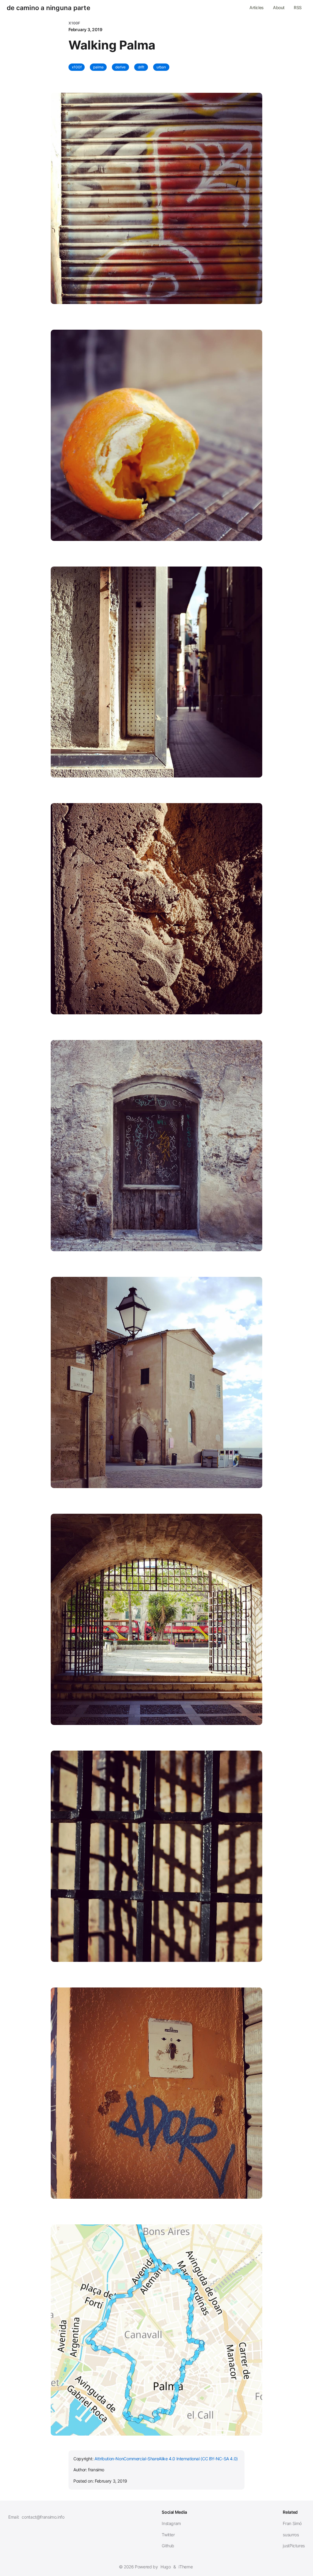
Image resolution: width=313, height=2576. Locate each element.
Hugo (166, 2567)
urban (161, 67)
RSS (298, 7)
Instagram (171, 2523)
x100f (77, 67)
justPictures (294, 2546)
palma (98, 67)
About (279, 7)
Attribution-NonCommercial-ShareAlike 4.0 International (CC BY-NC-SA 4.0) (166, 2459)
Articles (257, 7)
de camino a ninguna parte (48, 8)
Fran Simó (292, 2523)
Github (168, 2546)
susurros (291, 2535)
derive (120, 67)
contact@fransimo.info (43, 2517)
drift (141, 67)
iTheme (186, 2567)
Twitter (168, 2535)
